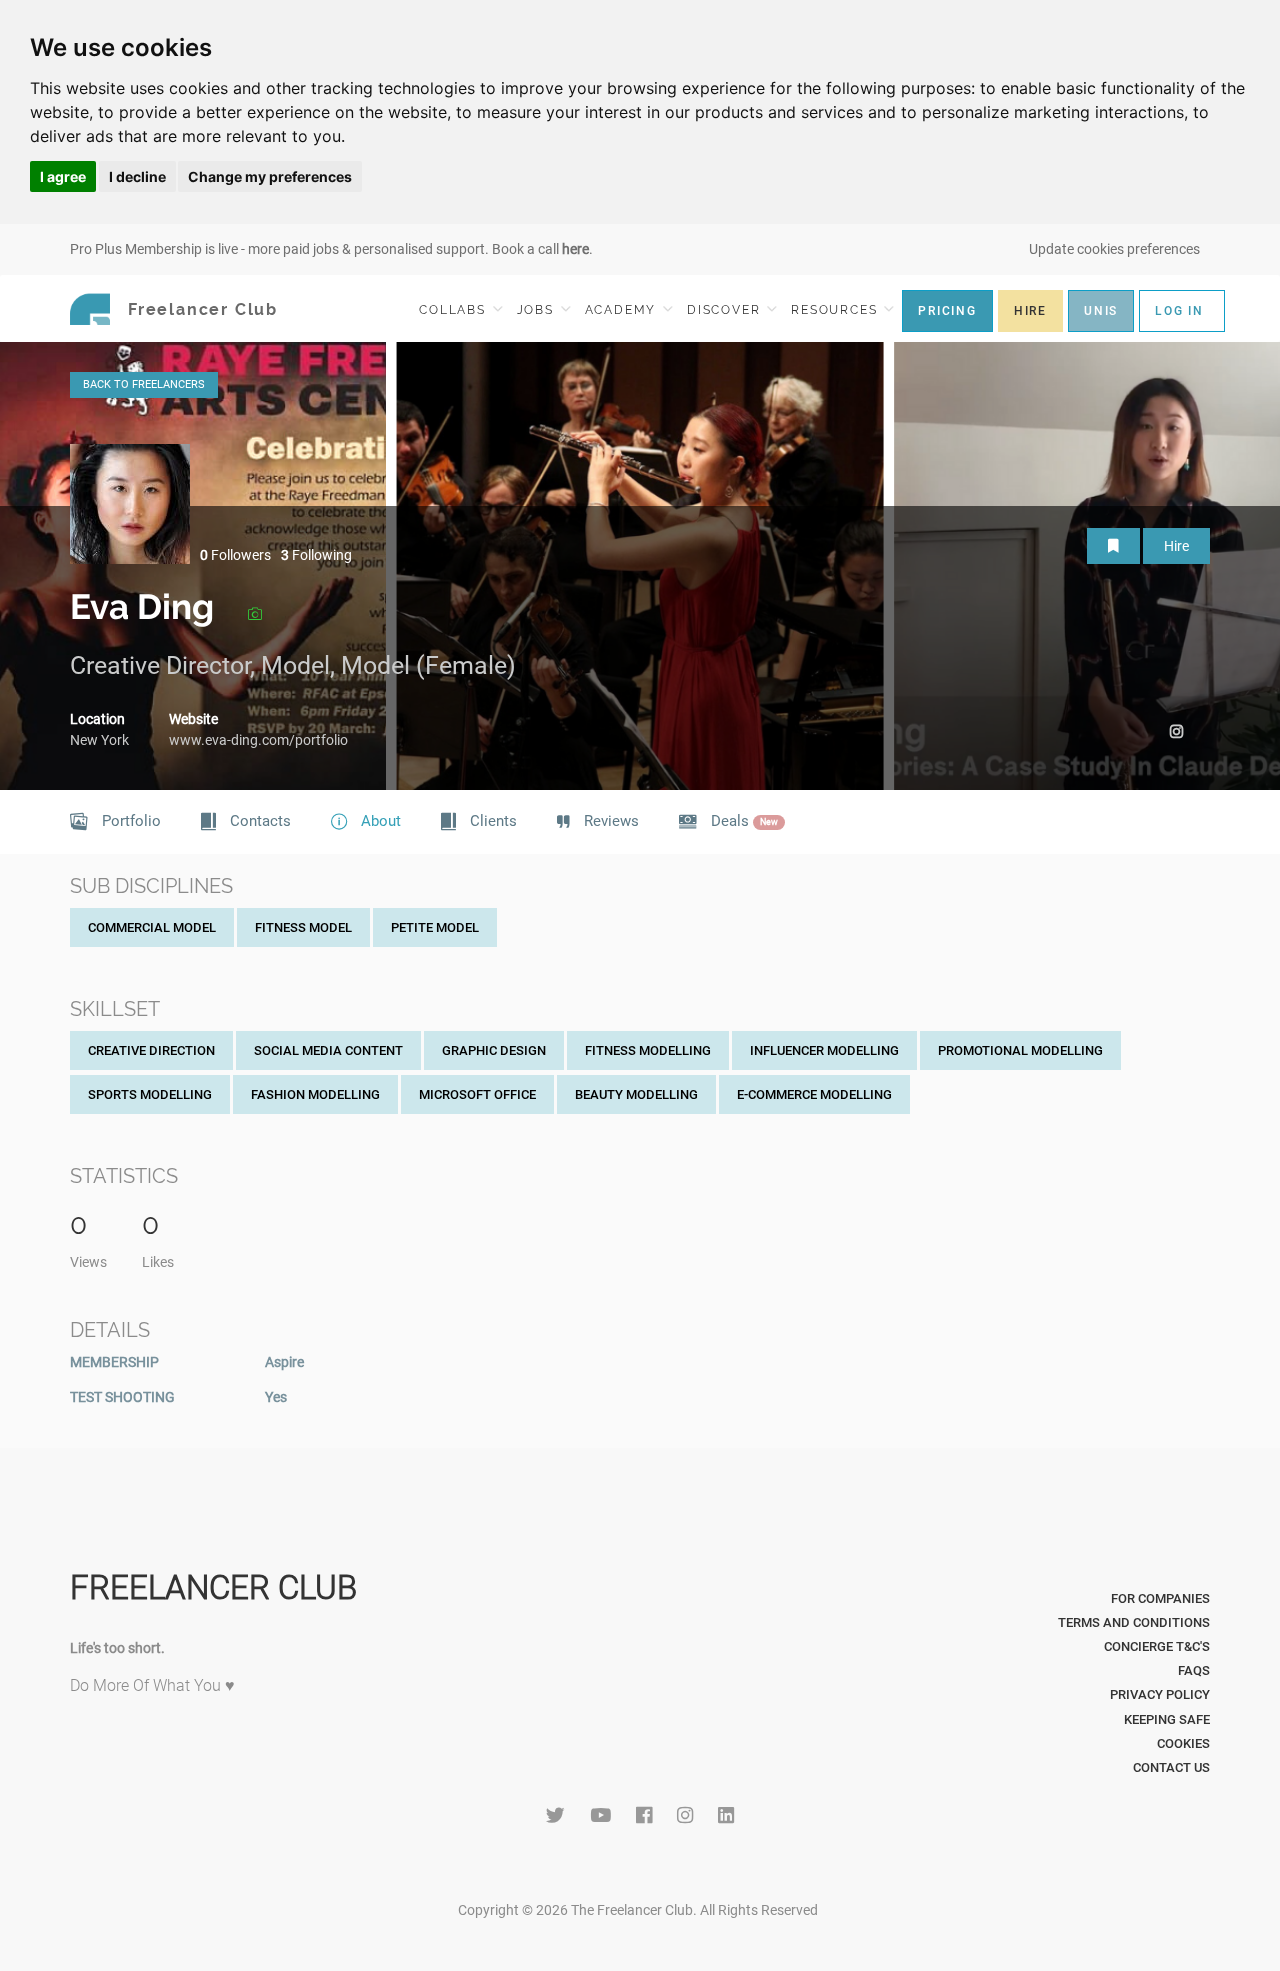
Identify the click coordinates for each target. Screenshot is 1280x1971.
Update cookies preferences (1114, 249)
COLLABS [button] (454, 310)
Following (316, 555)
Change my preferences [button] (270, 176)
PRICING (947, 311)
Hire (1176, 546)
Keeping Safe (1167, 1719)
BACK (144, 384)
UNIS (1101, 311)
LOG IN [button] (1179, 311)
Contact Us (1171, 1767)
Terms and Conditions (1134, 1622)
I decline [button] (137, 176)
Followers (235, 555)
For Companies (1160, 1598)
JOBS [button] (538, 310)
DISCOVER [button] (726, 310)
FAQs (1194, 1670)
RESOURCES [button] (836, 310)
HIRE (1030, 311)
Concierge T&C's (1157, 1646)
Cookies (1183, 1743)
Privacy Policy (1160, 1694)
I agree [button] (63, 176)
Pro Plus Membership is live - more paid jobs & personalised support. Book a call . (331, 249)
